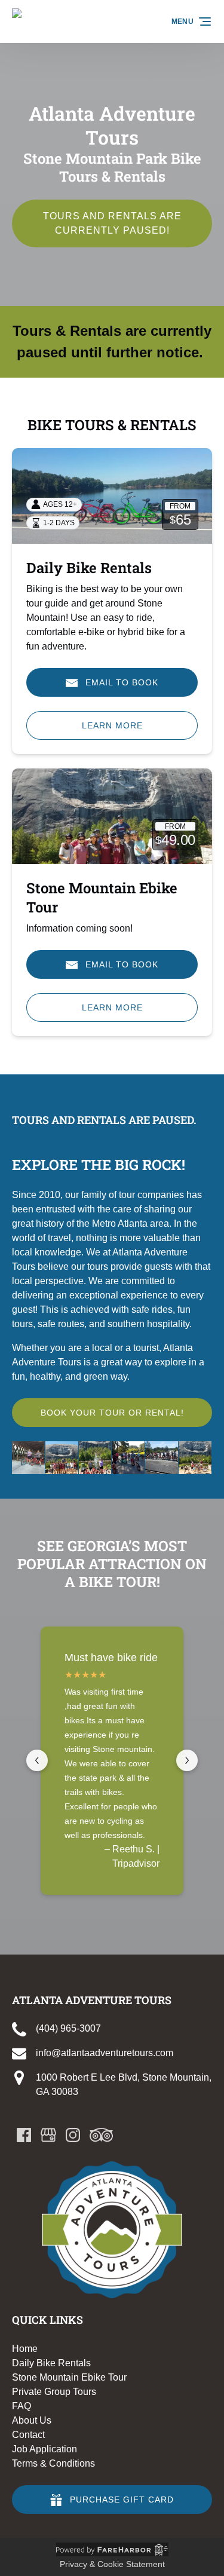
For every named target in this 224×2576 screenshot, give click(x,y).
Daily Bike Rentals (89, 568)
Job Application (45, 2449)
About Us (32, 2420)
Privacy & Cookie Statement (112, 2564)
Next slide (187, 1760)
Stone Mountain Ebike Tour (69, 2377)
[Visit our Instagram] (73, 2135)
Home (25, 2349)
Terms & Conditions (53, 2463)
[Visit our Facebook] (24, 2135)
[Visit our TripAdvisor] (101, 2135)
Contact (28, 2435)
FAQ (22, 2406)
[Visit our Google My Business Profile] (48, 2135)
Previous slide (37, 1760)
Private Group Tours (54, 2392)
